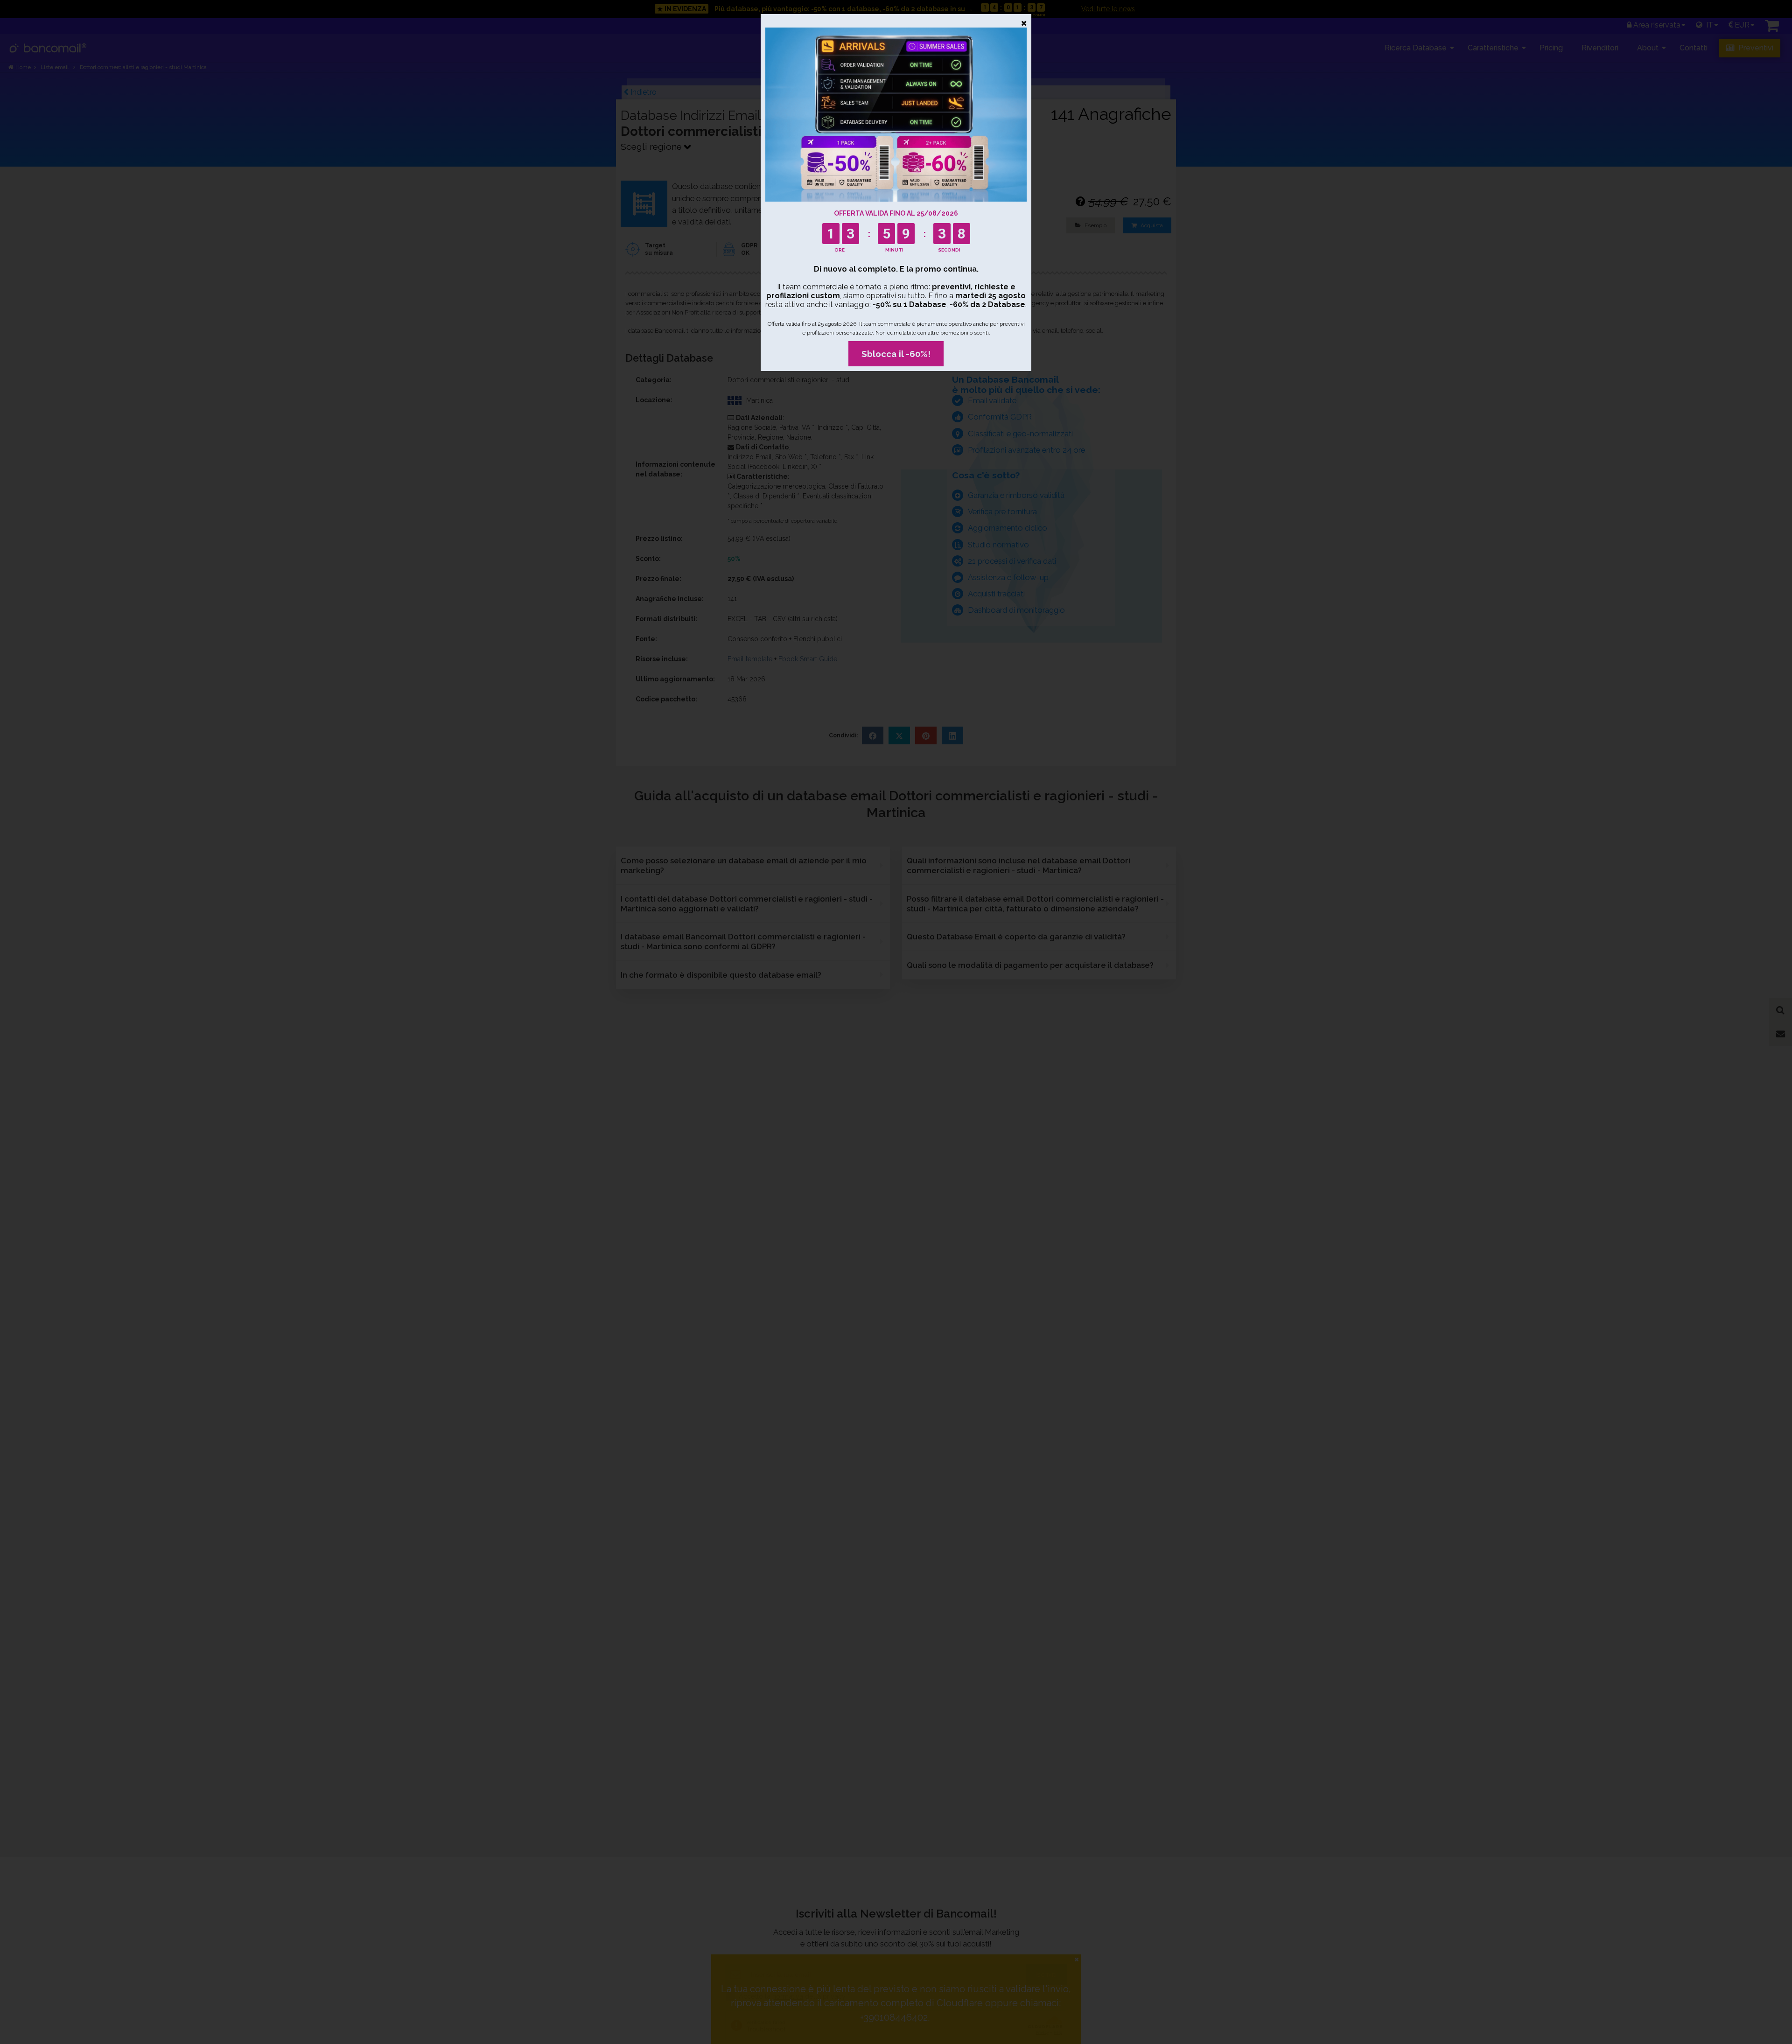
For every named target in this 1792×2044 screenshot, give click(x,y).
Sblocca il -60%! (896, 354)
